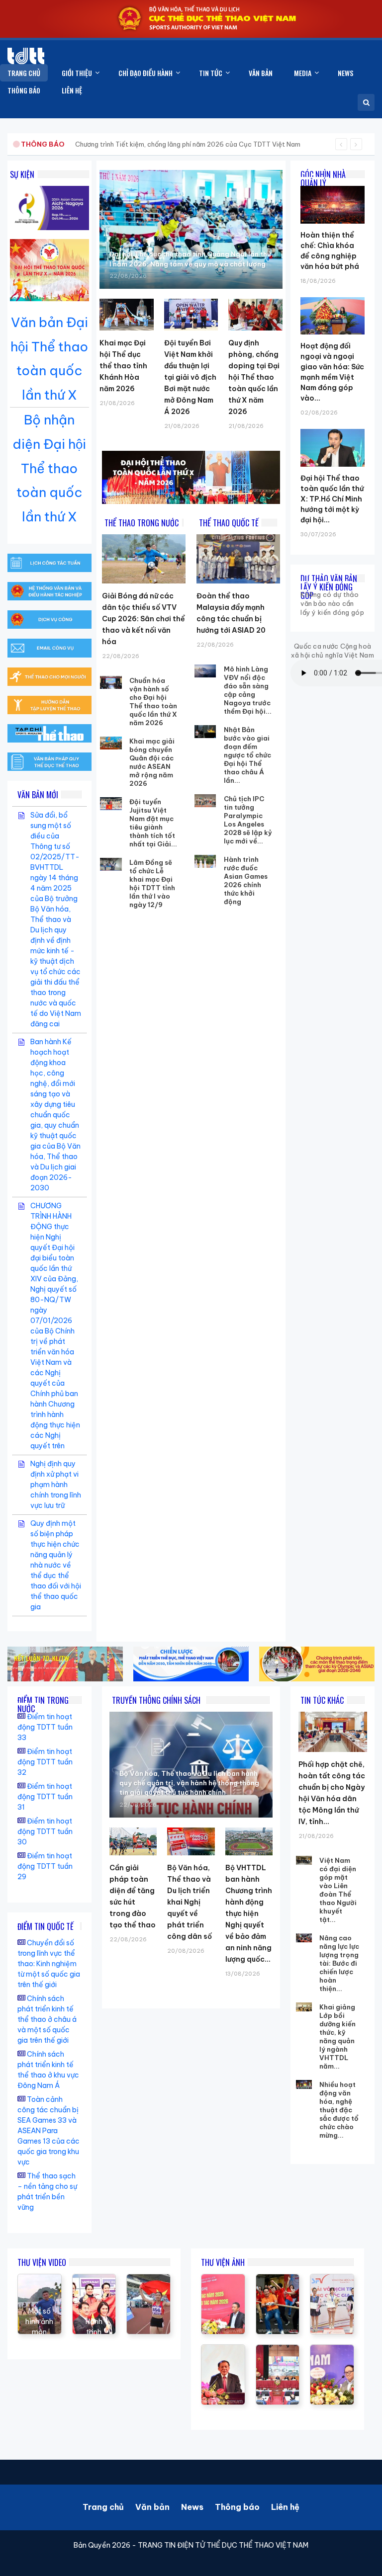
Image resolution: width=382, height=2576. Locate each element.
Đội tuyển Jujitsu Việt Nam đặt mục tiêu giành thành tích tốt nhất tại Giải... (153, 823)
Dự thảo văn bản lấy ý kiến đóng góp (329, 587)
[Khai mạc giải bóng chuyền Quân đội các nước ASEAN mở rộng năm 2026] (111, 743)
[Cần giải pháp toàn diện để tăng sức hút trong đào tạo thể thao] (133, 1841)
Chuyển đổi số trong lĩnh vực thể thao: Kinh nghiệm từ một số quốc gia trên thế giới (49, 1964)
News (192, 2507)
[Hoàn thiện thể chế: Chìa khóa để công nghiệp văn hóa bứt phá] (333, 186)
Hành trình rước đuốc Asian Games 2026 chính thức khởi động (246, 880)
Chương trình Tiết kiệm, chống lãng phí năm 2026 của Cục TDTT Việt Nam (188, 144)
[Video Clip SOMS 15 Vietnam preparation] (148, 2279)
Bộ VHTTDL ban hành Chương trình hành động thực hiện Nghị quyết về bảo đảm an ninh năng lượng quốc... (249, 1913)
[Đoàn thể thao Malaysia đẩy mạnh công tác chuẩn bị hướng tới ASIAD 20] (238, 559)
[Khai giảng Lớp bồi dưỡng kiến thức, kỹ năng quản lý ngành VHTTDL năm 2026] (304, 2008)
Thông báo (237, 2507)
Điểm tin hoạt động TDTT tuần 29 (45, 1866)
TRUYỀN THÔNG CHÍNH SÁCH (156, 1700)
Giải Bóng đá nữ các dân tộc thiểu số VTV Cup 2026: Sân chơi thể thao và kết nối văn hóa (143, 619)
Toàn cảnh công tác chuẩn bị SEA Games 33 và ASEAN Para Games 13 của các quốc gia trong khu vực (48, 2131)
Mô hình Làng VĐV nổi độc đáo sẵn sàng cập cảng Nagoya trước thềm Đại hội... (248, 690)
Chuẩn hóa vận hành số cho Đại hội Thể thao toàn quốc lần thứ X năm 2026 (153, 702)
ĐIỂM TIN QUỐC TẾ (46, 1926)
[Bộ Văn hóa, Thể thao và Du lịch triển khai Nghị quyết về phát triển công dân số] (191, 1841)
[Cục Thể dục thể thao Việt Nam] (26, 56)
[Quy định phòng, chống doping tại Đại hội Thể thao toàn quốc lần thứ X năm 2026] (255, 315)
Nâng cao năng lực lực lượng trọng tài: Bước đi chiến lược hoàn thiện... (339, 1963)
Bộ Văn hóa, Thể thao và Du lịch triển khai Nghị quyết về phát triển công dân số (190, 1902)
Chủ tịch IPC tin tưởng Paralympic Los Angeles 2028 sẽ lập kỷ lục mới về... (248, 820)
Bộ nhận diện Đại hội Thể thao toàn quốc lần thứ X (49, 468)
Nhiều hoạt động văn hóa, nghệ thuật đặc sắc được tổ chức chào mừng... (339, 2110)
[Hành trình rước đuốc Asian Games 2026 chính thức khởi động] (205, 861)
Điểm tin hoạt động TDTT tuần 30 (45, 1831)
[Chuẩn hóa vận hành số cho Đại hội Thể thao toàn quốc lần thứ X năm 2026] (111, 682)
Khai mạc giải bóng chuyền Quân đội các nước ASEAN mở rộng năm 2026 (152, 762)
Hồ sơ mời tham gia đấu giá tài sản (73, 144)
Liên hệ (285, 2507)
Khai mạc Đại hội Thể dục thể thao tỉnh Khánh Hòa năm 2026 (123, 366)
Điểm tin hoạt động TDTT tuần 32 (45, 1762)
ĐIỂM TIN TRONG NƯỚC (43, 1704)
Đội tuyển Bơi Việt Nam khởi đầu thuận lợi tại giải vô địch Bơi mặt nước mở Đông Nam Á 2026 (190, 377)
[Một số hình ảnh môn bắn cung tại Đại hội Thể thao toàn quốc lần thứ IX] (40, 2279)
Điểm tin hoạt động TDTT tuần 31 (45, 1797)
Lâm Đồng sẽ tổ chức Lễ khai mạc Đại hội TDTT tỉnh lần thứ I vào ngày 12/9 (152, 883)
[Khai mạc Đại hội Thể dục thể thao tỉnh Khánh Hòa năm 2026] (126, 315)
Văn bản (152, 2507)
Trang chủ (103, 2507)
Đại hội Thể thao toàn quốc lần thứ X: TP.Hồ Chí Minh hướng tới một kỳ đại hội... (332, 499)
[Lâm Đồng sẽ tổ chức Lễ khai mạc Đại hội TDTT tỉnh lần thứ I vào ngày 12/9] (111, 864)
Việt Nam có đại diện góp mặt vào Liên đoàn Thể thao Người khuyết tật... (338, 1890)
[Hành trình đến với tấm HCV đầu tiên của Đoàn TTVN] (94, 2279)
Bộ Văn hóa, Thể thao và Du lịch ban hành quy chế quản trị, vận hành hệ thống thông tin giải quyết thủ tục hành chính (189, 1783)
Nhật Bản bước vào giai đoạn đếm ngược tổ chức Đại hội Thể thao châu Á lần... (247, 755)
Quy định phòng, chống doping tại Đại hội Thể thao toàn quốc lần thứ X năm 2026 (254, 377)
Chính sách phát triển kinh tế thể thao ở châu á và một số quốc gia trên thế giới (47, 2019)
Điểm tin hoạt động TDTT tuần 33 (45, 1727)
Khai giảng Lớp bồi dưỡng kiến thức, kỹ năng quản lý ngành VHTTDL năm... (337, 2036)
